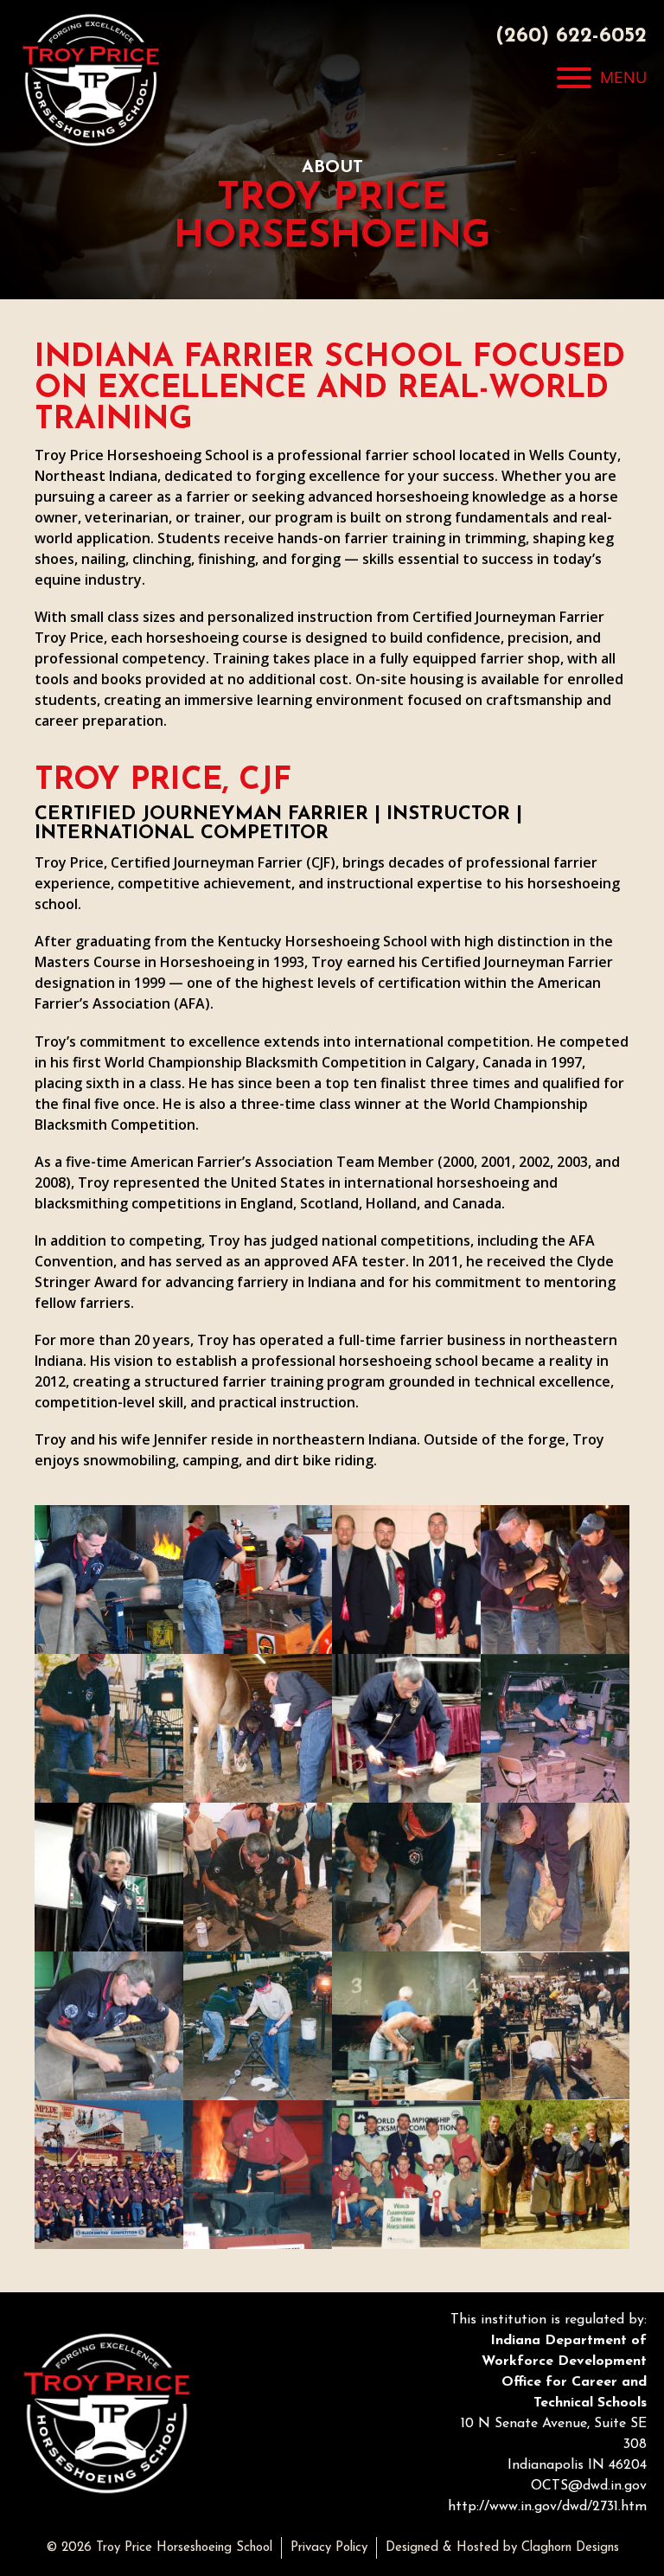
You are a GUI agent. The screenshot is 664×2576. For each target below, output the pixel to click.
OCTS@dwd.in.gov (589, 2486)
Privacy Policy (329, 2548)
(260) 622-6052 (571, 36)
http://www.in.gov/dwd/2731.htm (547, 2507)
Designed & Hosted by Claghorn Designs (502, 2548)
